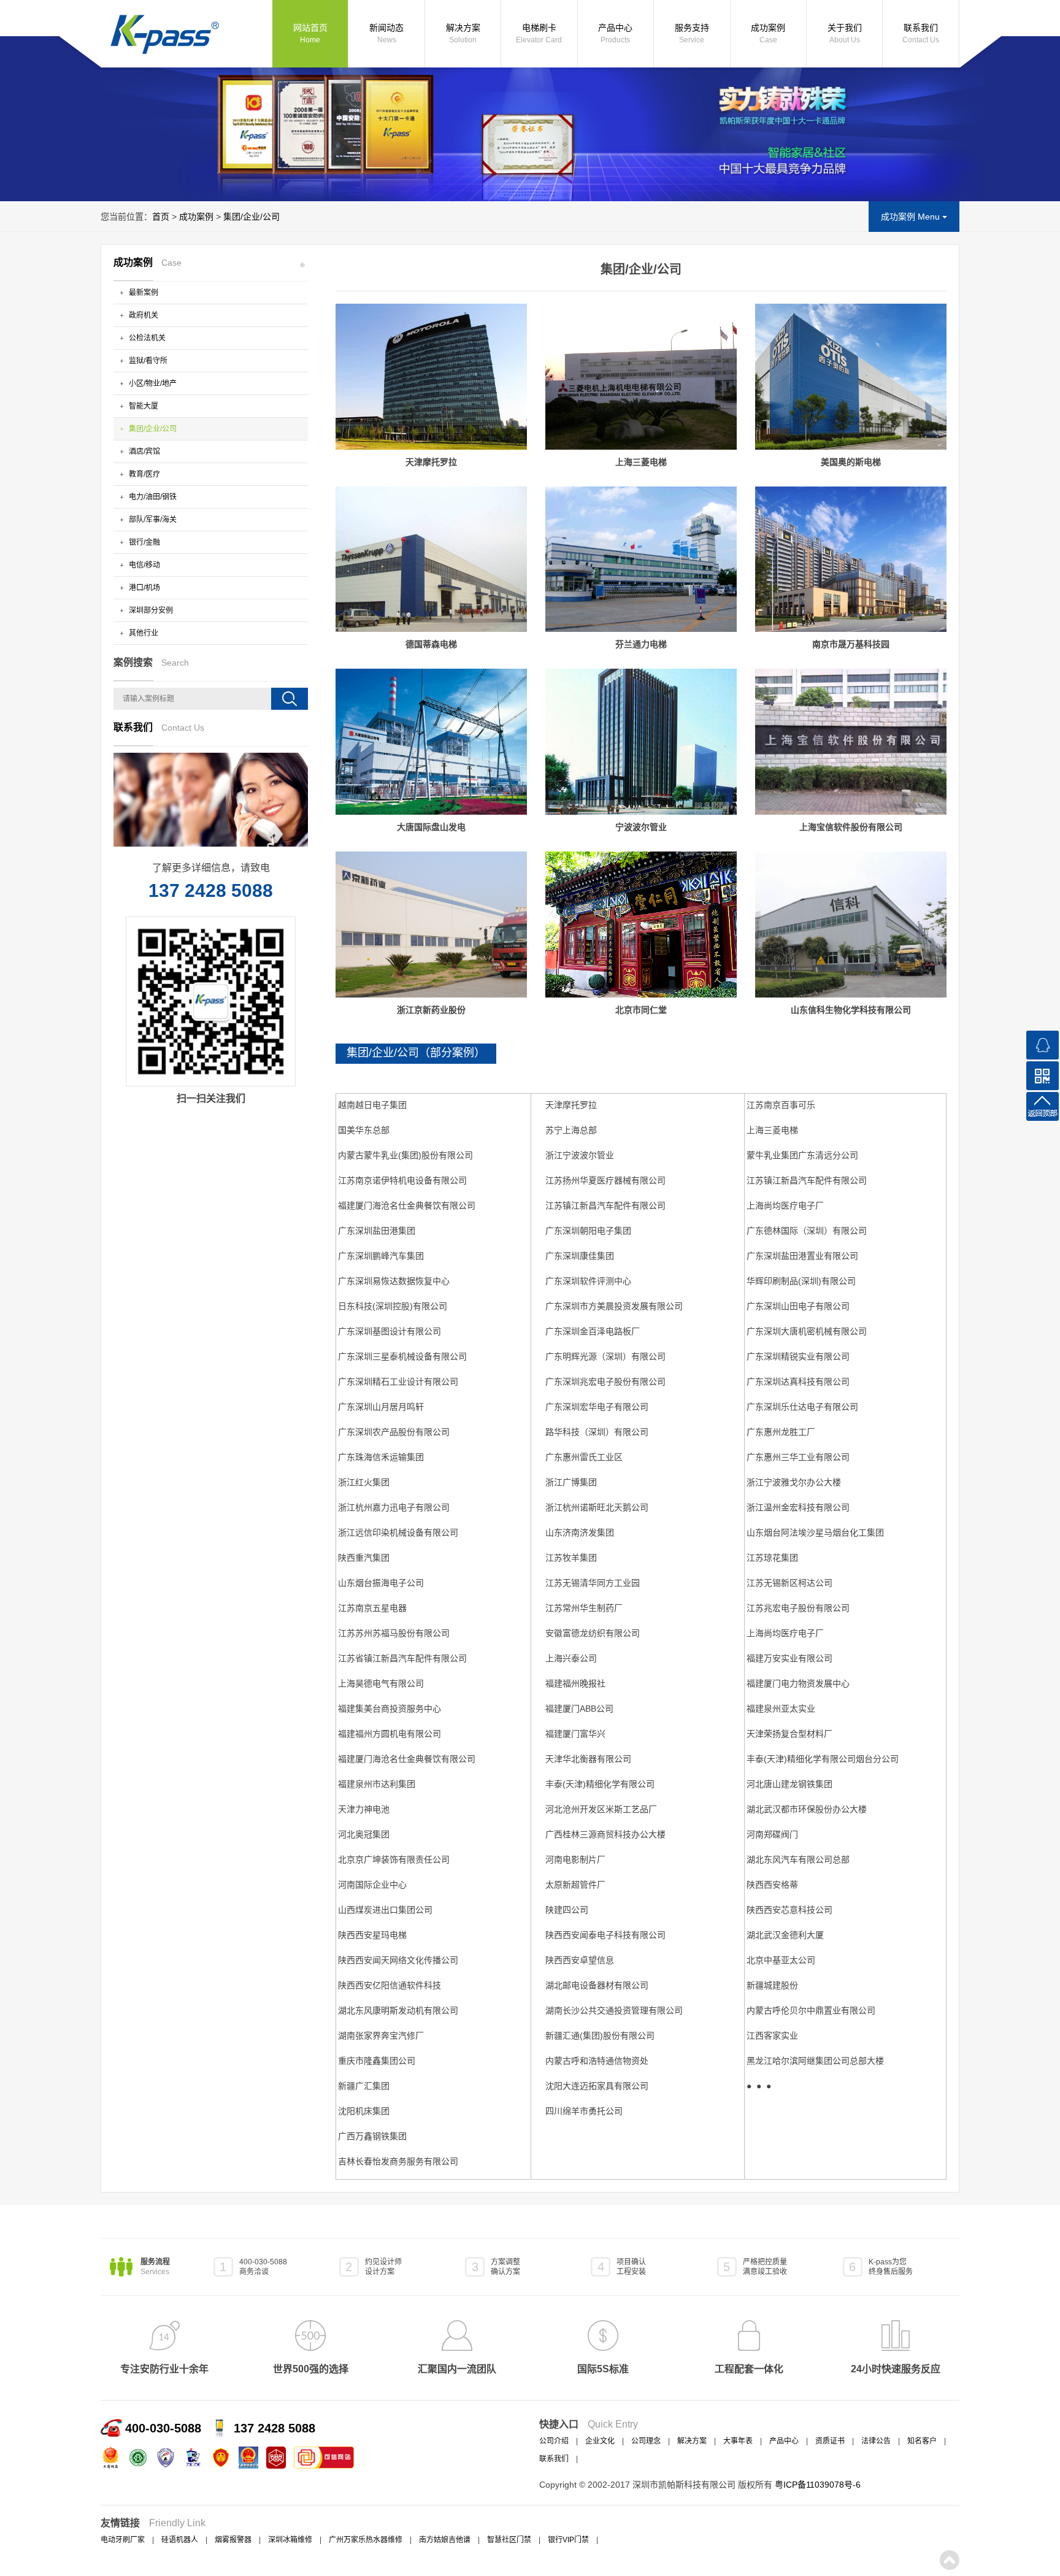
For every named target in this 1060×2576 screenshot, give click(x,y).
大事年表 (738, 2441)
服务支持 (692, 33)
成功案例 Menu (912, 217)
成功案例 (768, 33)
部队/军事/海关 (152, 520)
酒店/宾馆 (144, 452)
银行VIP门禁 (568, 2540)
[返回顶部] (1043, 1106)
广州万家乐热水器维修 (366, 2540)
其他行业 (143, 633)
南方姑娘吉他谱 (445, 2540)
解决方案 (463, 33)
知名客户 (922, 2441)
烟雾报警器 (233, 2540)
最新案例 (143, 293)
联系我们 (921, 33)
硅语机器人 (180, 2540)
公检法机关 (146, 338)
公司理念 (646, 2441)
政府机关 (143, 315)
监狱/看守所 (147, 361)
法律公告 (876, 2441)
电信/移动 (144, 565)
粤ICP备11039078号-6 (818, 2485)
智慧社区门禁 (509, 2540)
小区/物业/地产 (152, 383)
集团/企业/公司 (252, 217)
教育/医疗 (144, 474)
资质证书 (830, 2441)
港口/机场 (144, 588)
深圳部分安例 (150, 610)
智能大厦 (143, 406)
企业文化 (600, 2441)
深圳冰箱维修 (290, 2540)
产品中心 (615, 33)
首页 (161, 217)
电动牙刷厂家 (123, 2540)
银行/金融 (144, 542)
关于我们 (845, 33)
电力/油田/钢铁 (152, 497)
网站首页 (310, 33)
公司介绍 (554, 2441)
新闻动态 (386, 33)
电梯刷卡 (539, 33)
